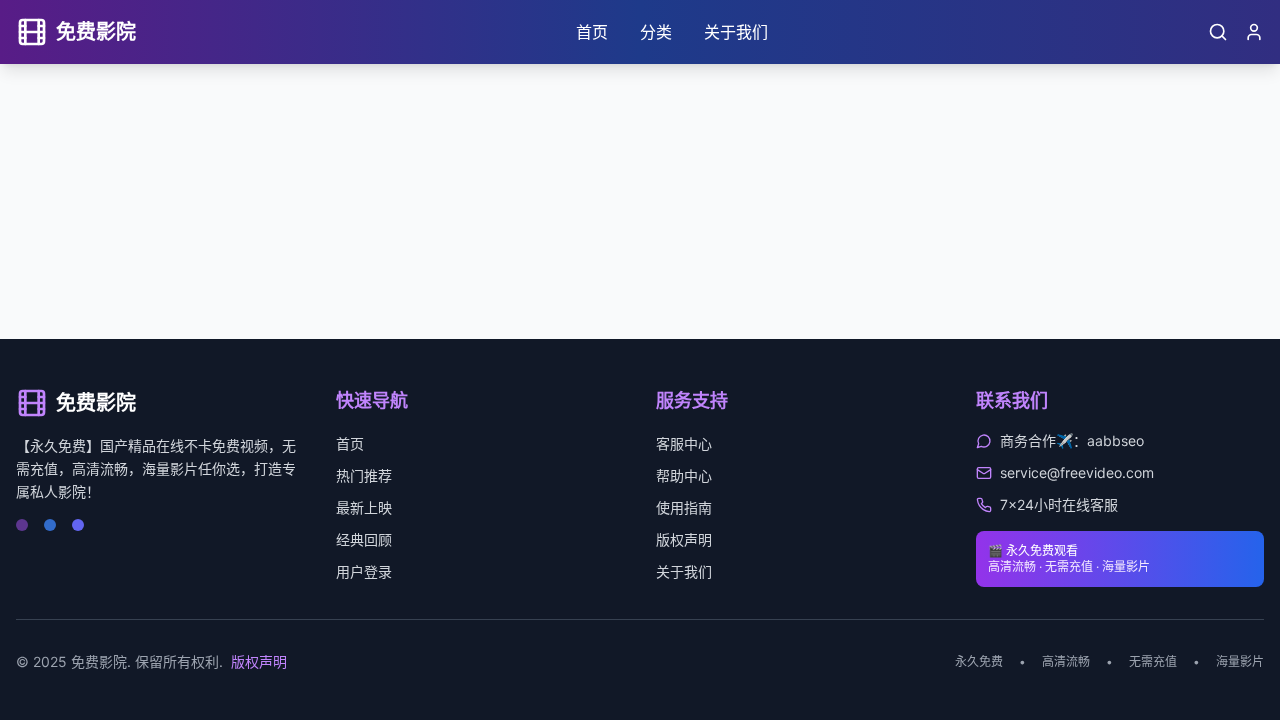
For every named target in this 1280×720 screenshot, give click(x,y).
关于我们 (736, 32)
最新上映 (364, 507)
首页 (592, 32)
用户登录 (364, 571)
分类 (656, 32)
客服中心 (684, 443)
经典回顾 (364, 539)
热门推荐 (364, 475)
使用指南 (684, 507)
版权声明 (684, 539)
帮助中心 (684, 475)
